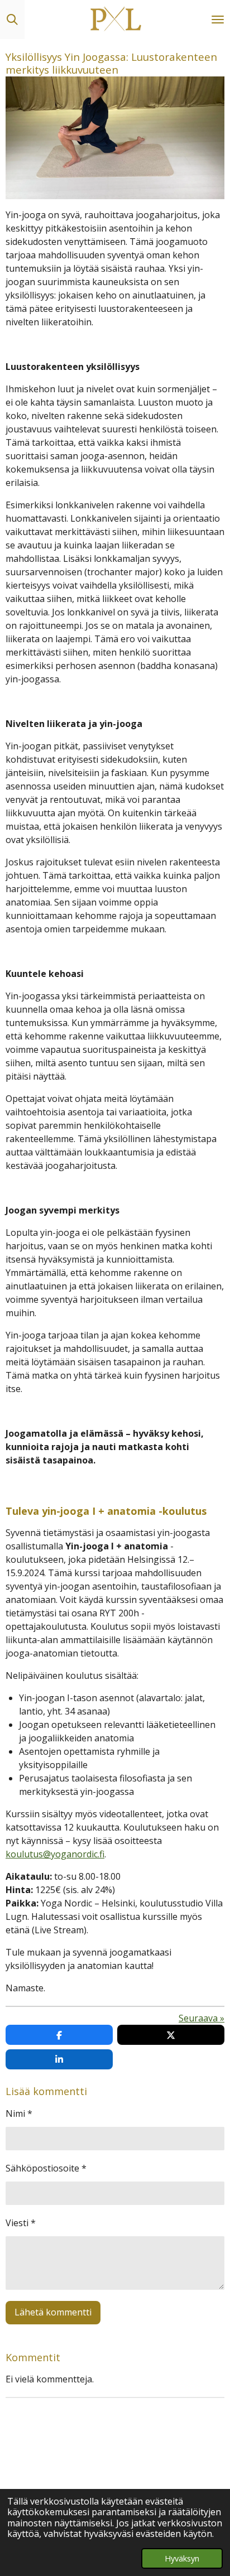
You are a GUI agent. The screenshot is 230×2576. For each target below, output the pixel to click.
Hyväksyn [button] (182, 2558)
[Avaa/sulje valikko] (218, 20)
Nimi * (19, 2113)
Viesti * (21, 2223)
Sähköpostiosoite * (46, 2168)
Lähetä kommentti (53, 2312)
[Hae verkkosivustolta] (12, 20)
